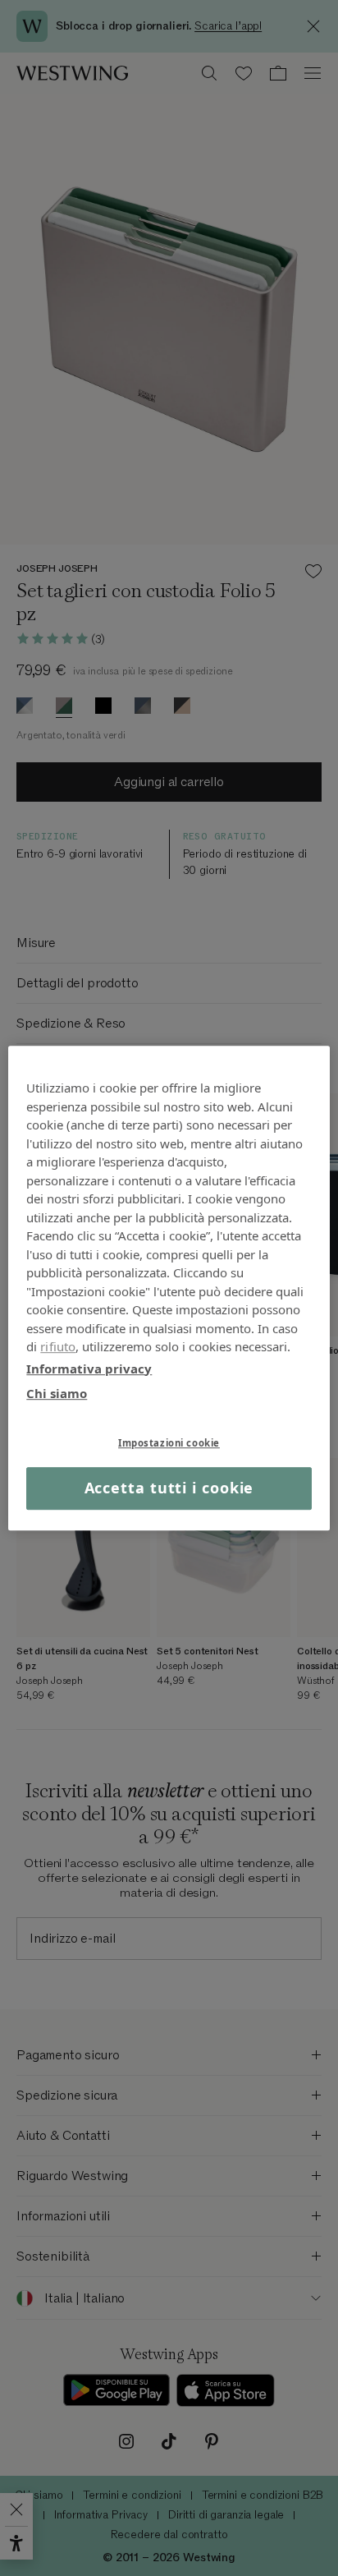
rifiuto (58, 1346)
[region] (169, 1288)
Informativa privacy (89, 1368)
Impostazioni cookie (169, 1443)
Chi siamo (57, 1393)
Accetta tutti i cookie (169, 1488)
